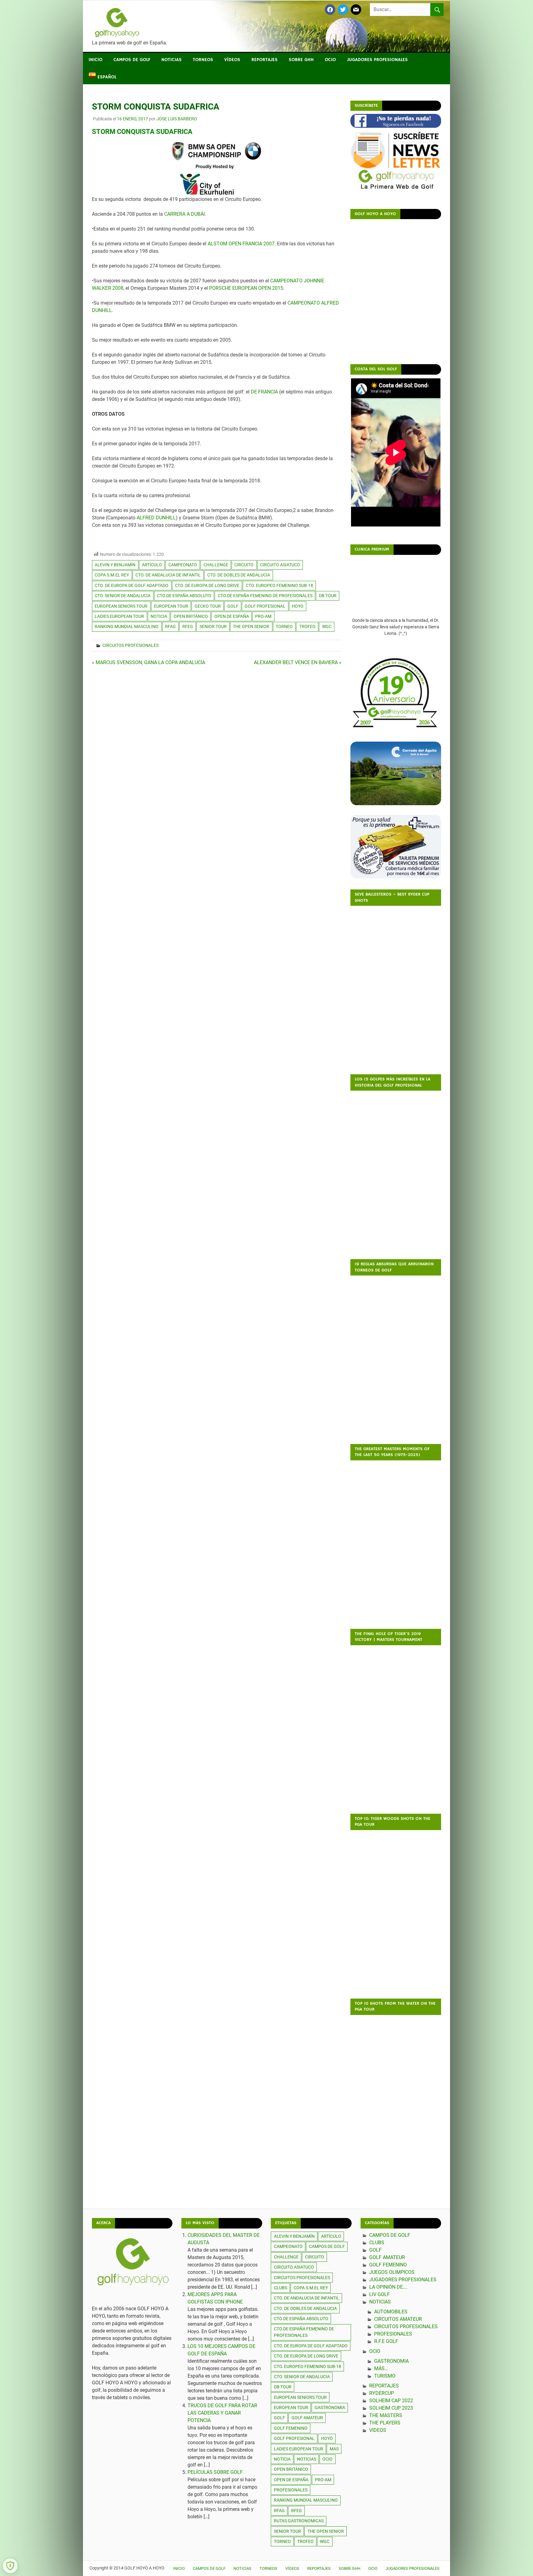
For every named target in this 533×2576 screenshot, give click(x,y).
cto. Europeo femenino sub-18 (279, 585)
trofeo (307, 626)
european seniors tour (121, 606)
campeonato (183, 565)
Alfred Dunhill (156, 518)
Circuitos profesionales (130, 645)
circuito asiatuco (280, 565)
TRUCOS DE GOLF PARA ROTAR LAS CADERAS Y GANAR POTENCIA (222, 2413)
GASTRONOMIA (391, 2361)
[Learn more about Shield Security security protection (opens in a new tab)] (10, 2566)
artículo (152, 565)
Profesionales (393, 2334)
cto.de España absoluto (184, 596)
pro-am (263, 616)
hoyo (298, 606)
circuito (244, 565)
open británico (191, 616)
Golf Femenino (388, 2265)
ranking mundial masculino (127, 626)
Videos (378, 2430)
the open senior (251, 626)
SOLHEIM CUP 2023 (391, 2408)
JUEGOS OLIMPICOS (392, 2272)
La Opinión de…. (388, 2287)
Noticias (171, 60)
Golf (375, 2250)
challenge (216, 565)
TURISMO (385, 2376)
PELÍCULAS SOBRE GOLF (215, 2472)
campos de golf (327, 2246)
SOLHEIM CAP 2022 (391, 2401)
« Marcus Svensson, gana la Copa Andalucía (149, 662)
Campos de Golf (132, 60)
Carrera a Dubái (184, 214)
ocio (327, 2459)
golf (233, 606)
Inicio (95, 60)
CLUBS (377, 2243)
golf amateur (307, 2418)
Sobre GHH (301, 60)
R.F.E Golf (386, 2341)
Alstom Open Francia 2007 (241, 244)
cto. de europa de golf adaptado (132, 585)
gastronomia (330, 2407)
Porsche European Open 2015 (246, 288)
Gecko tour (208, 606)
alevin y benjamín (115, 565)
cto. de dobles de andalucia (239, 575)
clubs (281, 2288)
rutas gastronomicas (299, 2521)
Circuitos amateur (398, 2319)
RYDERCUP (382, 2393)
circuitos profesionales (302, 2278)
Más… (381, 2368)
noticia (159, 616)
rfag (170, 626)
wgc (327, 626)
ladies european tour (119, 616)
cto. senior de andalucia (123, 596)
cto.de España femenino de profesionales (265, 596)
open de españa (232, 616)
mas (334, 2449)
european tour (171, 606)
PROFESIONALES (291, 2490)
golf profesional (265, 606)
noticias (307, 2459)
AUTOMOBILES (391, 2312)
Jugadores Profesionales (377, 60)
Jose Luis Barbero (177, 119)
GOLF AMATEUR (387, 2257)
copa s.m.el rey (112, 575)
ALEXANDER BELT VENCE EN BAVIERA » (298, 662)
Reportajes (264, 60)
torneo (284, 626)
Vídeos (232, 60)
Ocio (330, 60)
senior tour (213, 626)
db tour (328, 596)
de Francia (264, 392)
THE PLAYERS (385, 2423)
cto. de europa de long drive (207, 585)
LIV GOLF (380, 2294)
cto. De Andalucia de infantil (168, 575)
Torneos (203, 60)
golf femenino (291, 2428)
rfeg (188, 626)
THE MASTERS (386, 2415)
